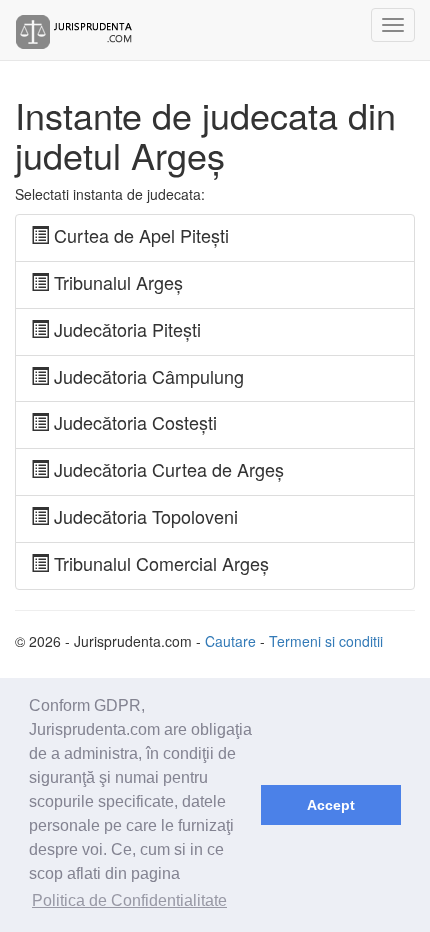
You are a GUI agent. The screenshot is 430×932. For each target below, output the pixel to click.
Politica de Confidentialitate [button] (129, 900)
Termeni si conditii (326, 641)
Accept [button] (331, 805)
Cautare (230, 641)
